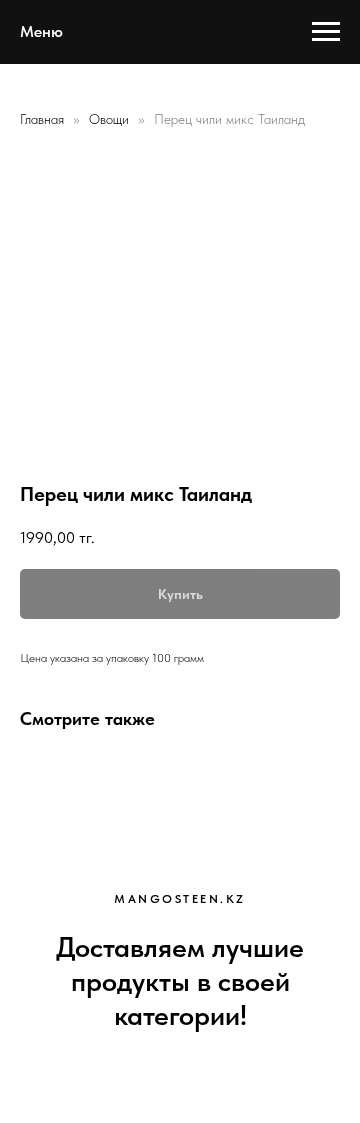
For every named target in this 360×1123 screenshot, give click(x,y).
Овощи (111, 119)
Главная (42, 119)
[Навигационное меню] (326, 32)
